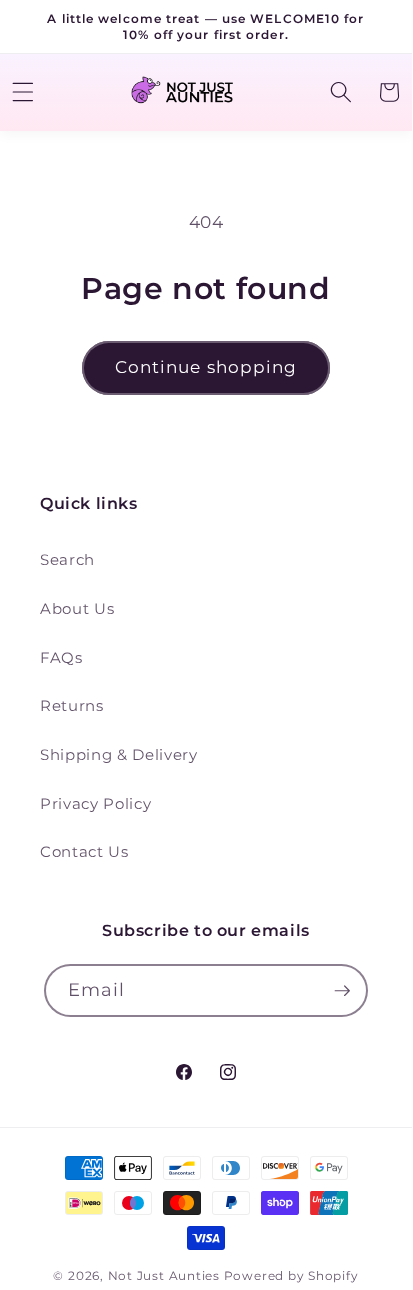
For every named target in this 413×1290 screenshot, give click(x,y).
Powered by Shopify (291, 1275)
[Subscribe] (342, 991)
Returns (72, 705)
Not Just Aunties (164, 1275)
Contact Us (84, 851)
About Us (77, 608)
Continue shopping (206, 367)
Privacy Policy (95, 803)
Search (67, 559)
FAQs (61, 657)
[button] (340, 92)
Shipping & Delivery (119, 754)
